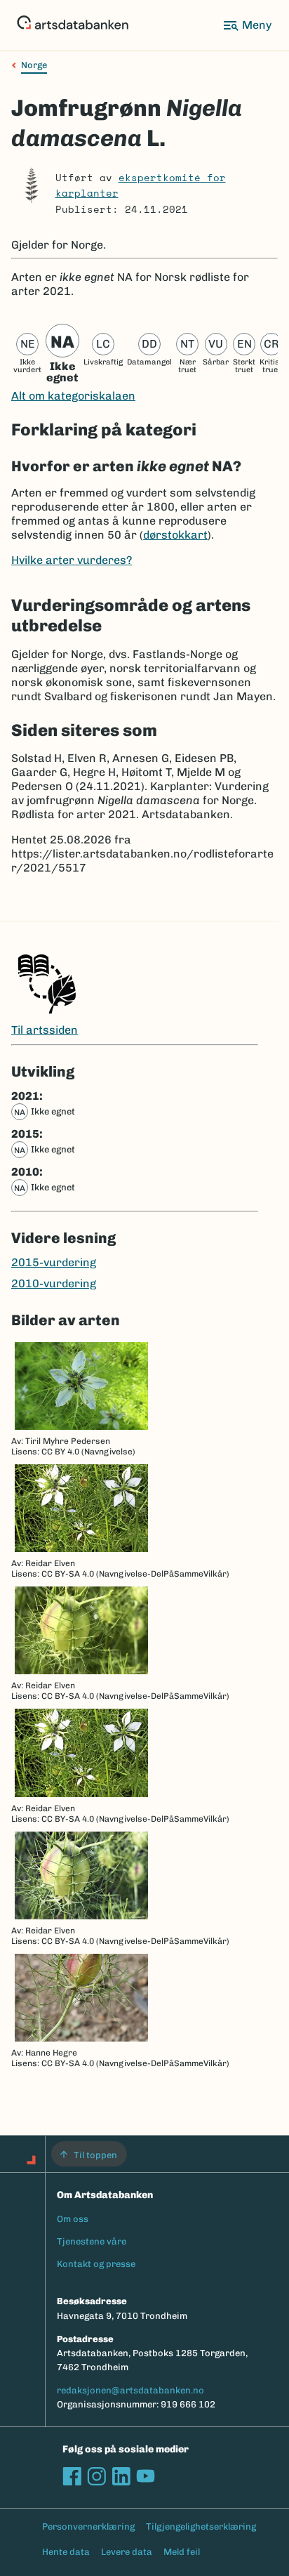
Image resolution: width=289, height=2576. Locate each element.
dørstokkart (175, 535)
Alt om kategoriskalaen (73, 396)
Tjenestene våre (92, 2241)
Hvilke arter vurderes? (72, 560)
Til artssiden (45, 1030)
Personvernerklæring (88, 2526)
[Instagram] (96, 2476)
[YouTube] (146, 2476)
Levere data (127, 2552)
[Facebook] (72, 2476)
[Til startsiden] (73, 25)
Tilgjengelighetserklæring (201, 2526)
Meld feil (182, 2552)
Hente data (66, 2552)
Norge (34, 65)
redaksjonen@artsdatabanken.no (130, 2390)
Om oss (73, 2219)
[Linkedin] (121, 2476)
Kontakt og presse (96, 2264)
